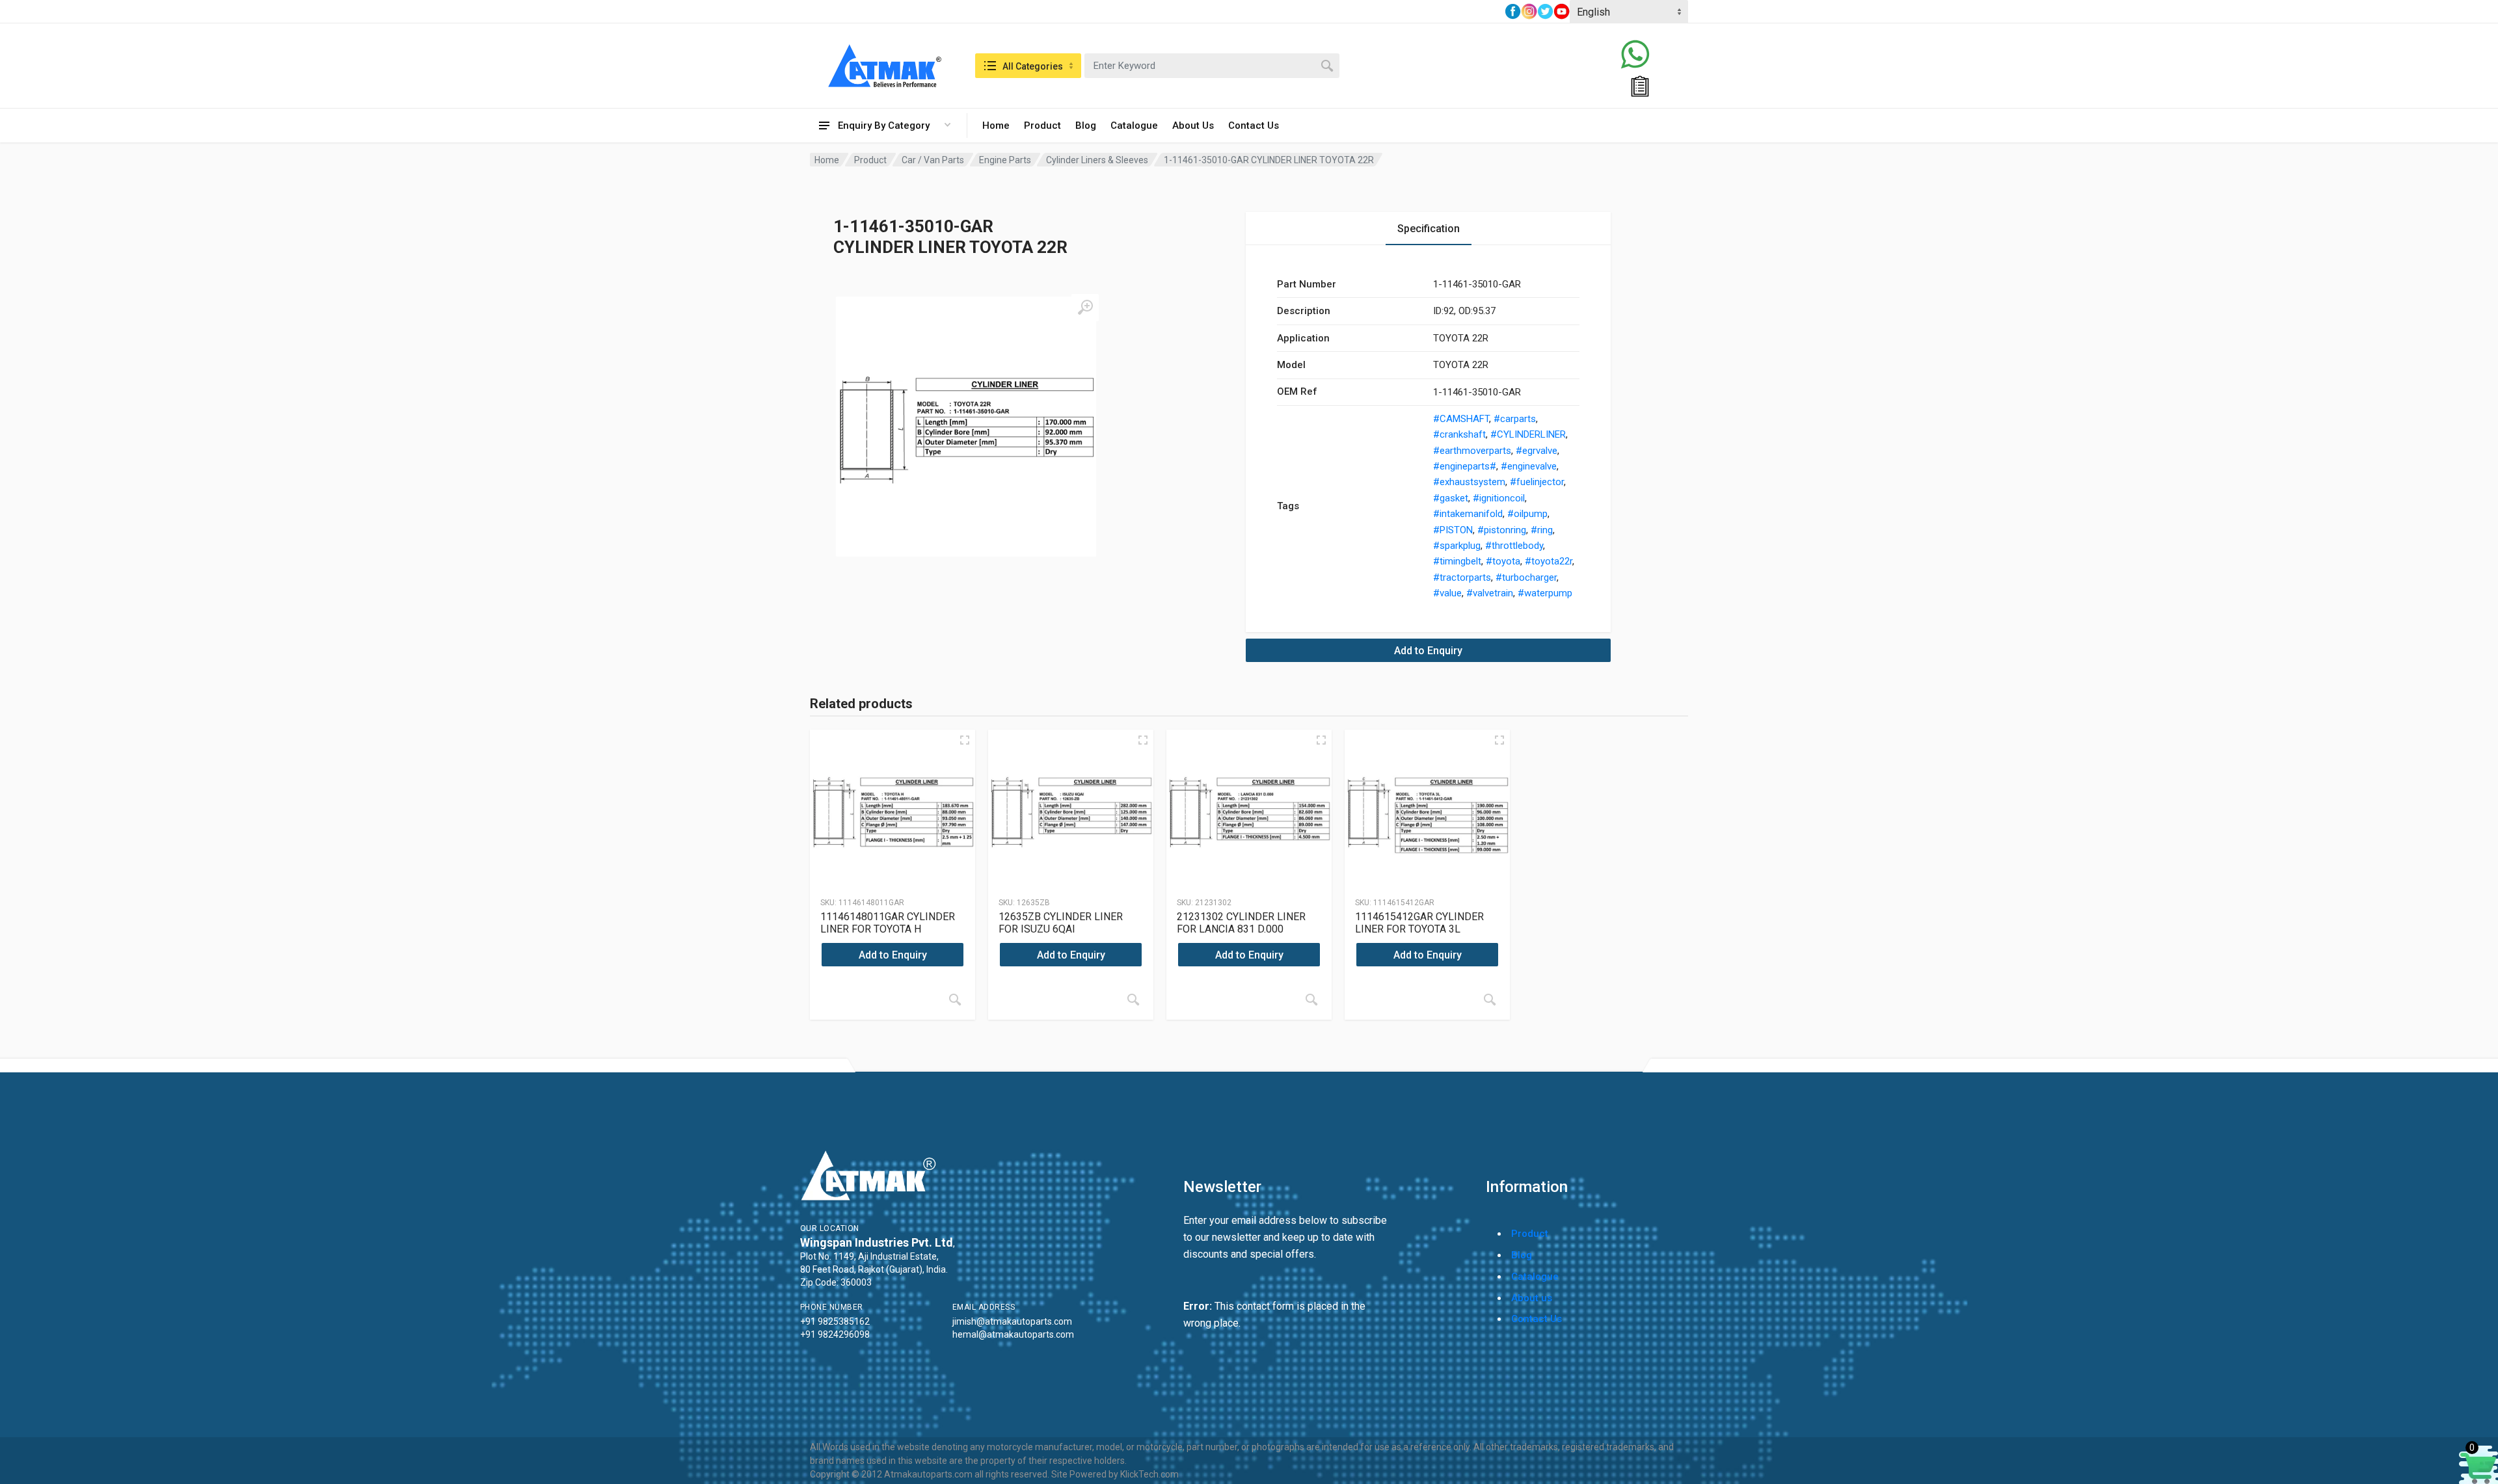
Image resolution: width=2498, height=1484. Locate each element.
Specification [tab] (1429, 229)
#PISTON (1453, 530)
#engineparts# (1465, 466)
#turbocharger (1526, 577)
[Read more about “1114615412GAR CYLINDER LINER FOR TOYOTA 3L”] (1490, 1000)
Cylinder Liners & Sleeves (1097, 160)
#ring (1542, 530)
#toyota (1503, 561)
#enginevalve (1529, 466)
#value (1447, 593)
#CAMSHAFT (1461, 419)
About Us (1193, 126)
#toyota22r (1549, 561)
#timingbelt (1457, 561)
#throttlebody (1514, 546)
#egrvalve (1537, 451)
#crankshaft (1459, 434)
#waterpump (1545, 593)
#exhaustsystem (1469, 482)
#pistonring (1502, 530)
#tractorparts (1462, 577)
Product (1042, 126)
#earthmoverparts (1472, 451)
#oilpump (1527, 514)
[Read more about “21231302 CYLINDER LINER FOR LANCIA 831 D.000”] (1311, 1000)
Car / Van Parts (933, 160)
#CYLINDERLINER (1528, 434)
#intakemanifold (1468, 514)
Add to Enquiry (1428, 651)
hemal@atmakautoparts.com (1013, 1334)
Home (996, 126)
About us (1532, 1298)
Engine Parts (1005, 160)
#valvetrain (1490, 593)
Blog (1086, 126)
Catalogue (1134, 126)
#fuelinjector (1537, 482)
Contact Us (1254, 126)
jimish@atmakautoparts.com (1012, 1321)
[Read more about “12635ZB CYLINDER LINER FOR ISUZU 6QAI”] (1133, 1000)
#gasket (1451, 498)
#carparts (1515, 419)
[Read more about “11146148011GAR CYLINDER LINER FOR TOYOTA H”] (955, 1000)
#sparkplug (1457, 546)
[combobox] (1212, 66)
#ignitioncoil (1499, 498)
